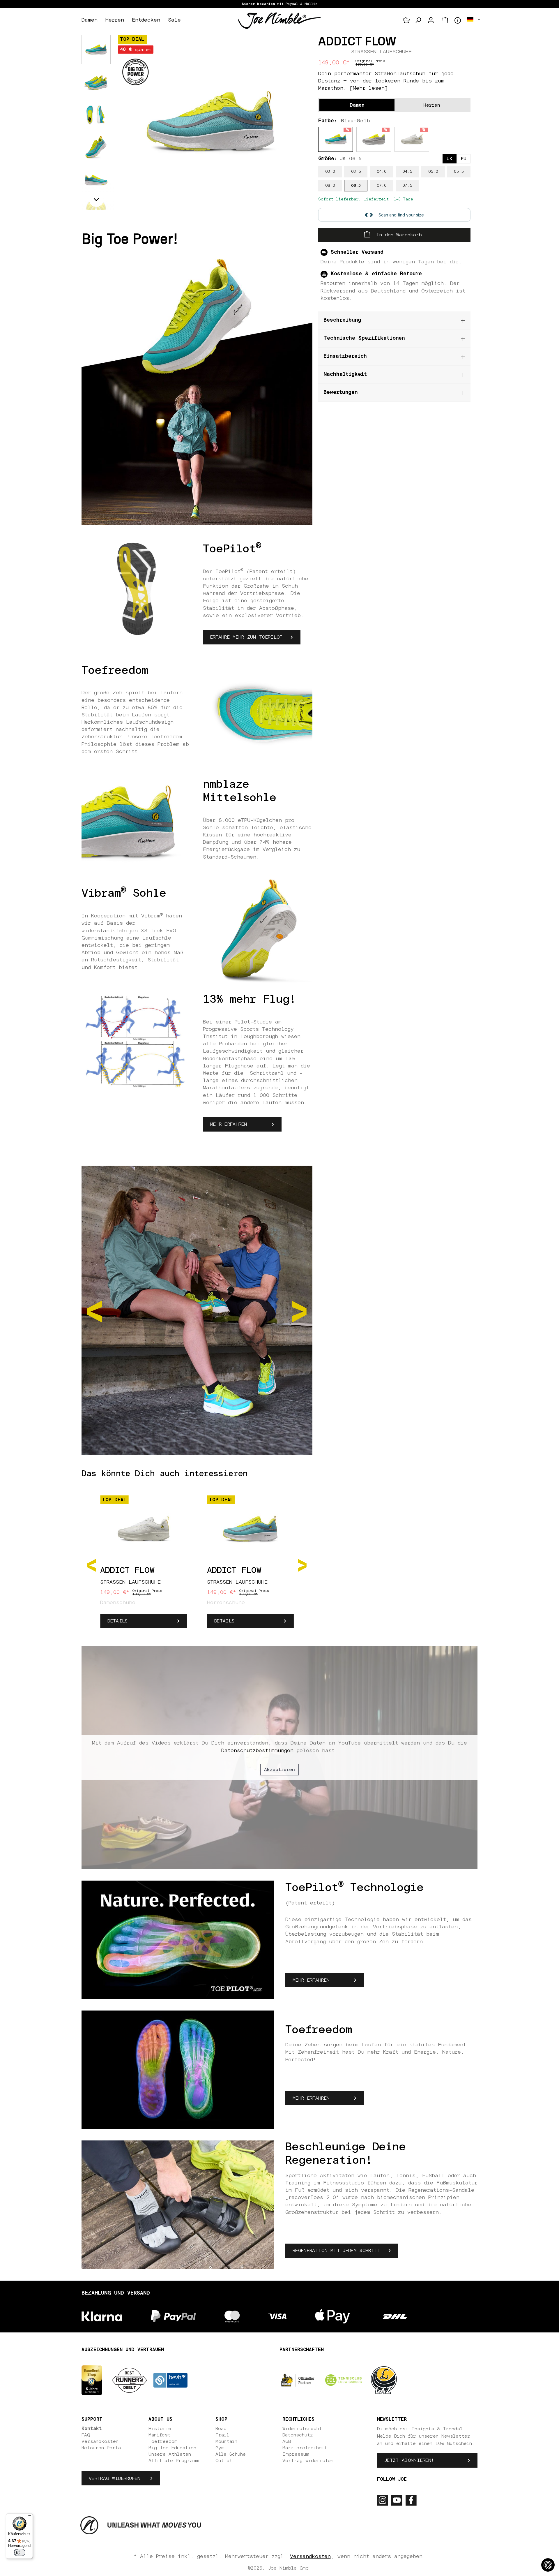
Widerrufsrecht (302, 2429)
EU (464, 159)
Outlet (224, 2461)
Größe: (340, 159)
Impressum (296, 2454)
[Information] (458, 20)
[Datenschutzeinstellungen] (548, 2565)
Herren (432, 105)
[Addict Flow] (211, 122)
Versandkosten (100, 2441)
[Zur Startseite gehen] (279, 20)
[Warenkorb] (445, 20)
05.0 (433, 172)
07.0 (382, 186)
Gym (220, 2448)
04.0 (382, 172)
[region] (211, 122)
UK (450, 159)
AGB (287, 2441)
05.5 (459, 172)
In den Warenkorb (398, 235)
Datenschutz (298, 2435)
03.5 (356, 172)
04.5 (407, 172)
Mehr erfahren (229, 1124)
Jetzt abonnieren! (409, 2460)
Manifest (160, 2435)
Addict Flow (127, 1571)
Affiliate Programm (174, 2461)
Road (221, 2429)
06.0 (330, 186)
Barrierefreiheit (305, 2448)
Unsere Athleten (170, 2454)
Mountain (226, 2441)
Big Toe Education (172, 2448)
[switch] (20, 2552)
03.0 (330, 172)
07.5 (407, 186)
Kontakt (92, 2429)
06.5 (356, 186)
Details (117, 1621)
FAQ (86, 2435)
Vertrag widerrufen (115, 2478)
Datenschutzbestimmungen (257, 1751)
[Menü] (29, 2517)
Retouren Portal (102, 2448)
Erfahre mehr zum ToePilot (246, 637)
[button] (96, 200)
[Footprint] (406, 20)
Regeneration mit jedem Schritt (337, 2251)
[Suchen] (418, 20)
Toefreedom (163, 2441)
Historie (160, 2429)
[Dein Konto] (431, 20)
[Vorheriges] (92, 1565)
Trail (222, 2435)
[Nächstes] (302, 1565)
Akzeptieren (279, 1770)
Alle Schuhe (231, 2454)
